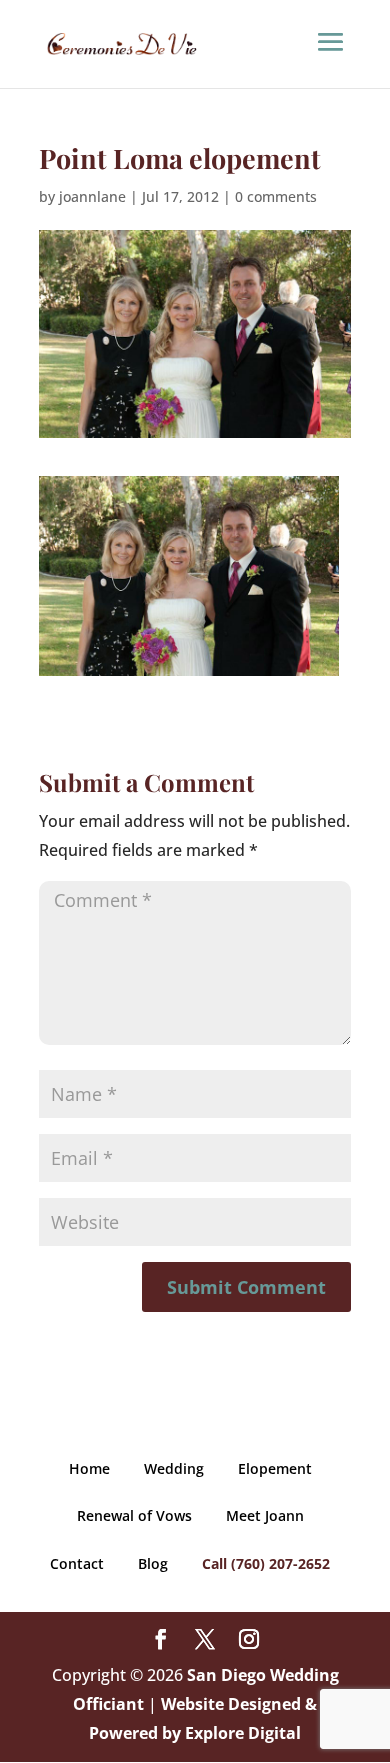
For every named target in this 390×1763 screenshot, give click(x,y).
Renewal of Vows (134, 1515)
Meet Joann (265, 1515)
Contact (77, 1563)
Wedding (174, 1468)
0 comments (276, 196)
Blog (153, 1563)
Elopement (275, 1468)
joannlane (92, 196)
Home (89, 1468)
